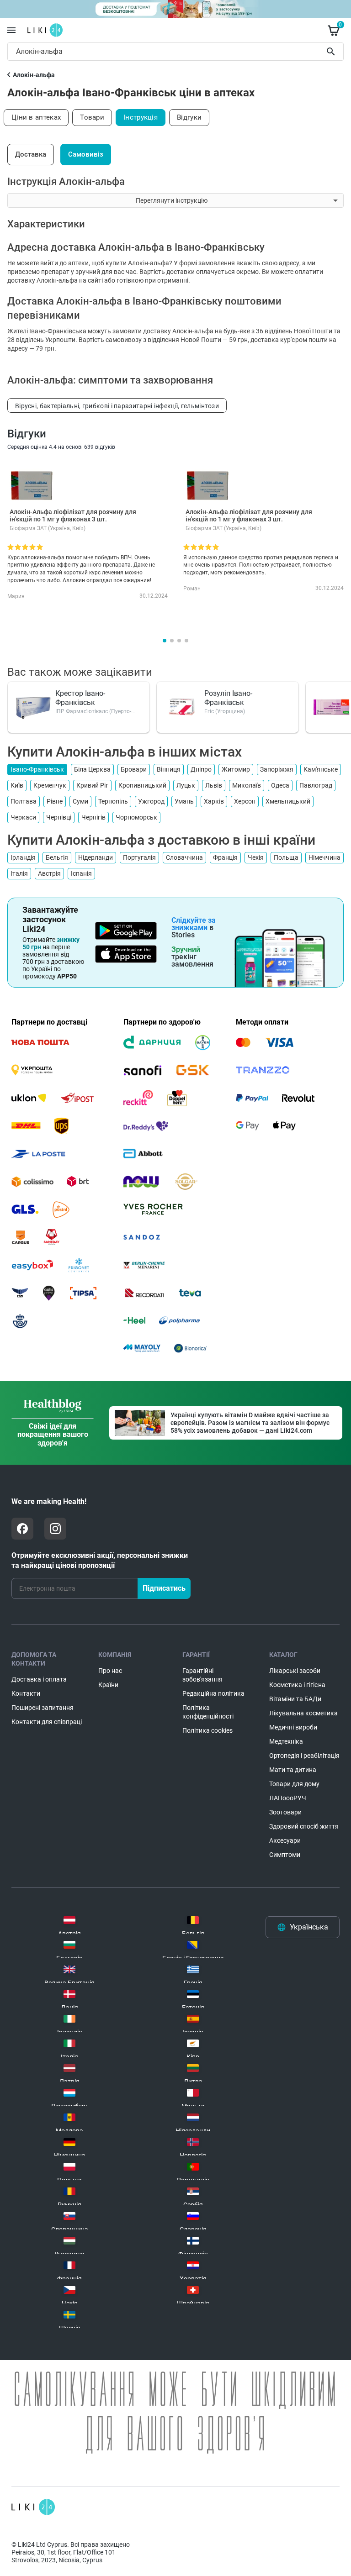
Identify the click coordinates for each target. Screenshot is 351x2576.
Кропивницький (142, 785)
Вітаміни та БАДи (295, 1699)
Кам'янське (321, 769)
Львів (214, 785)
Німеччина (324, 857)
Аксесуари (285, 1840)
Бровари (134, 769)
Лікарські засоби (295, 1671)
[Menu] (11, 30)
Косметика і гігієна (297, 1685)
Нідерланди (96, 857)
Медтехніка (286, 1741)
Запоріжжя (277, 769)
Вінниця (169, 769)
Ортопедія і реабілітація (304, 1756)
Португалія (139, 857)
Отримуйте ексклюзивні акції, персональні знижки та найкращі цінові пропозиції (100, 1560)
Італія (19, 873)
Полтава (24, 801)
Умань (184, 801)
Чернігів (93, 817)
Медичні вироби (293, 1727)
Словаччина (184, 857)
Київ (17, 785)
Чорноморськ (136, 817)
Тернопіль (113, 801)
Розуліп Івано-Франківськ (228, 698)
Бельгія (57, 857)
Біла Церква (92, 769)
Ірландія (23, 857)
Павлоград (316, 785)
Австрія (49, 873)
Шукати (332, 52)
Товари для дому (294, 1784)
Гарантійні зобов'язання (202, 1675)
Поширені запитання (43, 1708)
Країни (108, 1685)
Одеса (280, 785)
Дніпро (201, 769)
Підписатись (164, 1588)
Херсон (245, 801)
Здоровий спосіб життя (304, 1826)
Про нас (110, 1671)
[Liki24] (33, 2507)
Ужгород (151, 801)
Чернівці (59, 817)
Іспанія (81, 873)
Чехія (256, 857)
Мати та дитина (293, 1770)
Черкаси (23, 817)
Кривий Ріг (92, 785)
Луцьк (186, 785)
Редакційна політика (213, 1693)
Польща (286, 857)
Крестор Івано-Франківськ (80, 698)
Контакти (26, 1693)
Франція (225, 857)
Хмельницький (288, 801)
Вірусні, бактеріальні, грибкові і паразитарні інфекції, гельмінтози (117, 406)
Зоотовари (285, 1812)
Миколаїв (247, 785)
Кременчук (50, 785)
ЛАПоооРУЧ (288, 1798)
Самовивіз (86, 154)
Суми (80, 801)
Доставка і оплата (39, 1679)
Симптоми (285, 1855)
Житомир (236, 769)
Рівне (55, 801)
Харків (214, 801)
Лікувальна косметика (303, 1713)
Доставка (31, 154)
